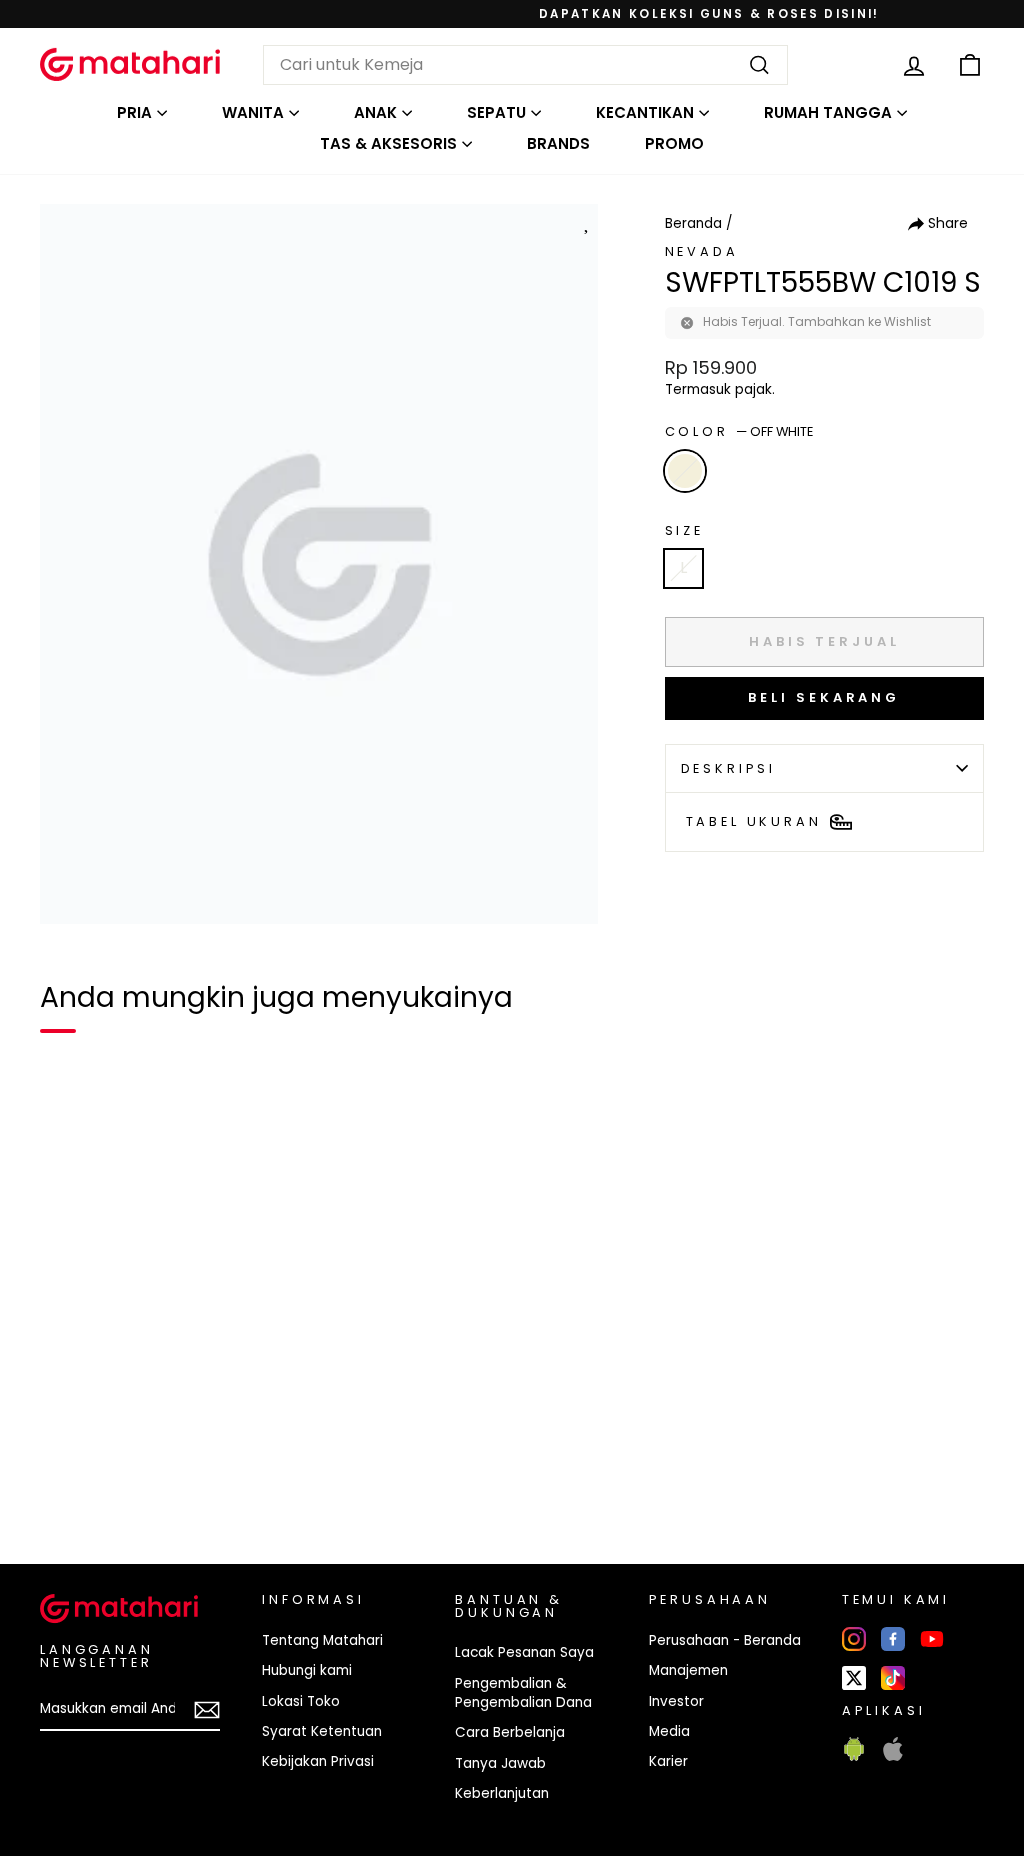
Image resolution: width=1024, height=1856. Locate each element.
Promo (674, 143)
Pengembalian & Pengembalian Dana (523, 1693)
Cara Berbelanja (510, 1732)
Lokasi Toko (301, 1701)
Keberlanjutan (502, 1793)
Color (739, 431)
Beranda (693, 223)
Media (669, 1731)
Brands (558, 143)
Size (684, 530)
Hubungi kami (307, 1670)
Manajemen (688, 1670)
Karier (668, 1761)
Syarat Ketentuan (322, 1731)
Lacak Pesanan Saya (524, 1652)
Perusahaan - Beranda (725, 1640)
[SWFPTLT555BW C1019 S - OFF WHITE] (68, 1480)
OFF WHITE (685, 471)
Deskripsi (729, 768)
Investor (676, 1701)
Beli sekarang (824, 697)
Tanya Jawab (500, 1763)
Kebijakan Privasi (318, 1761)
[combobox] (525, 65)
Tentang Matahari (322, 1640)
